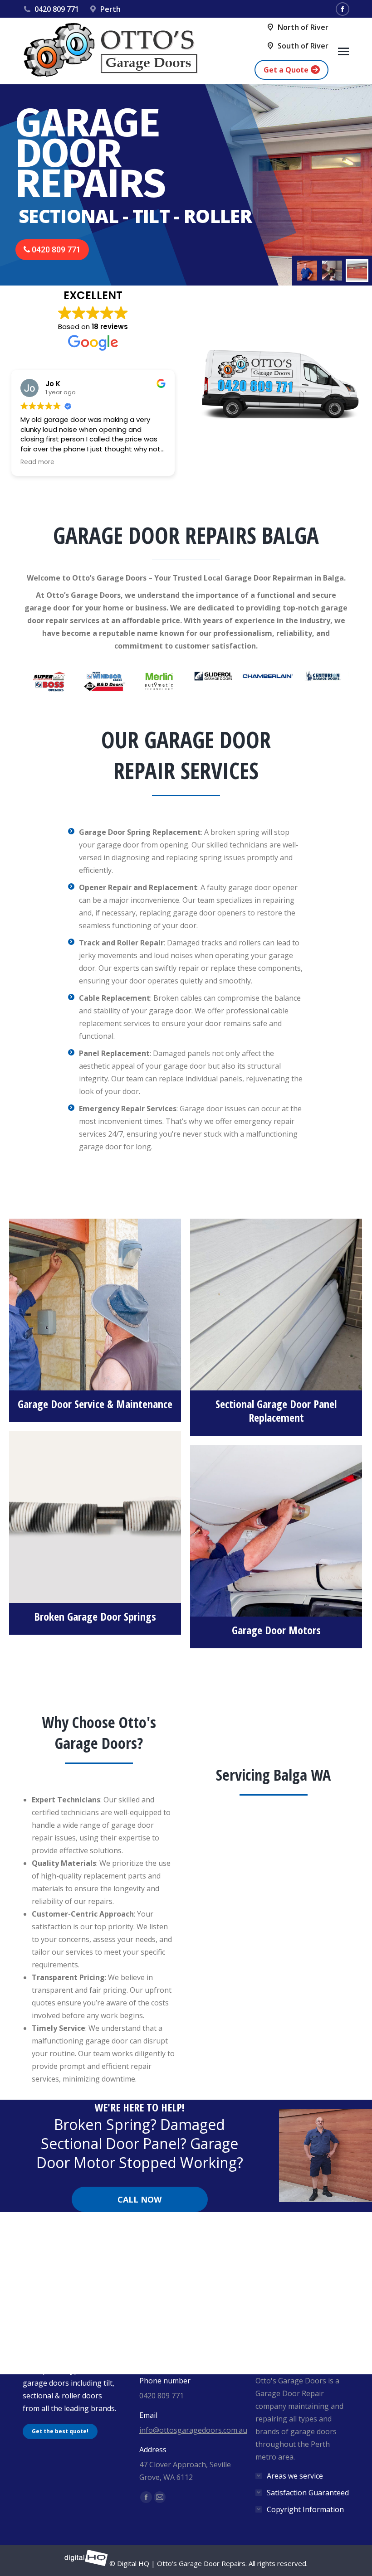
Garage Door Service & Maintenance (95, 1404)
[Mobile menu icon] (343, 51)
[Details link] (95, 1300)
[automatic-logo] (159, 686)
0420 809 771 (57, 9)
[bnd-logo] (104, 686)
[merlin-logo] (159, 676)
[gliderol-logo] (213, 676)
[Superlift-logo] (50, 676)
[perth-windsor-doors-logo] (104, 676)
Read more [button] (37, 462)
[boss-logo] (50, 686)
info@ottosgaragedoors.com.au (193, 2430)
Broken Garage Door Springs (95, 1616)
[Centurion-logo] (322, 676)
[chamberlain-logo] (268, 676)
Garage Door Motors (276, 1630)
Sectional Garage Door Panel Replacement (276, 1411)
